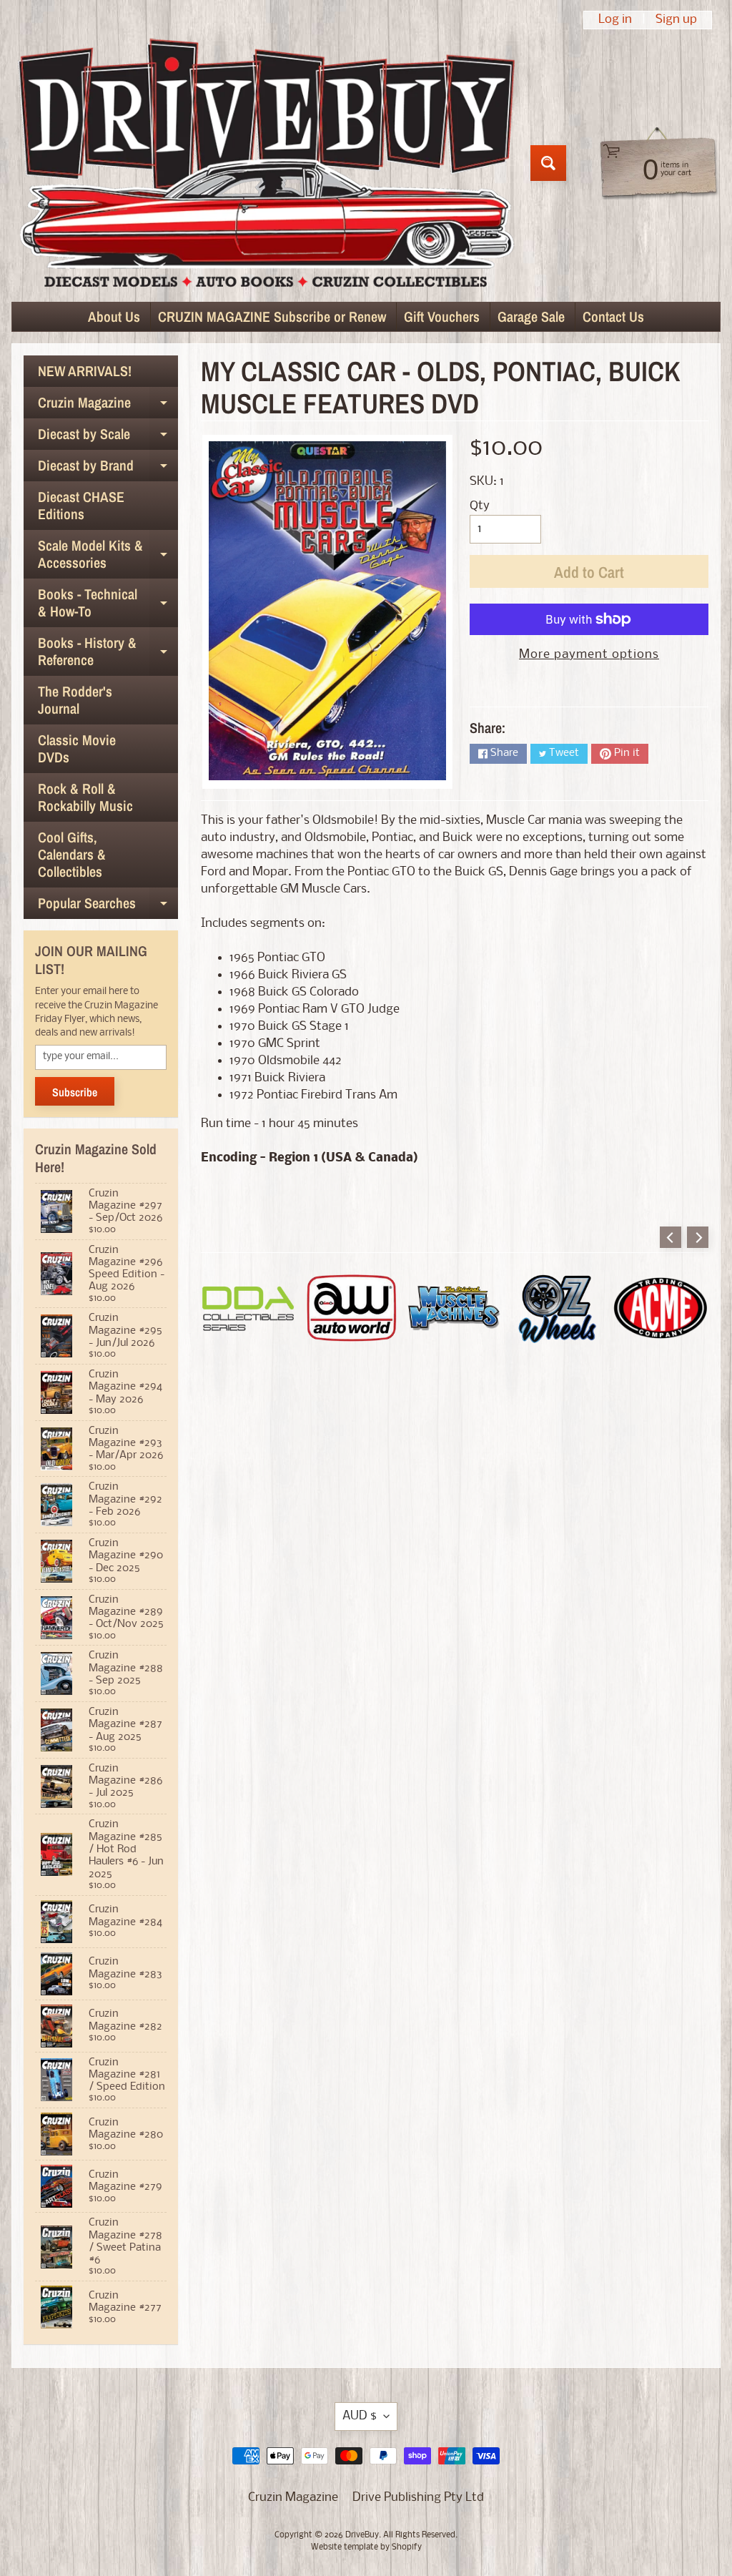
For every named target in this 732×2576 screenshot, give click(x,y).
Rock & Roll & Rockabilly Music (85, 797)
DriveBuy (362, 2535)
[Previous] (671, 1237)
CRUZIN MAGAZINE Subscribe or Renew (272, 316)
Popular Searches (108, 906)
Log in (615, 20)
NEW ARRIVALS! (85, 371)
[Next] (698, 1237)
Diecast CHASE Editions (81, 505)
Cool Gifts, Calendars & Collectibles (72, 854)
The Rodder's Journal (75, 700)
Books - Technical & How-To (108, 604)
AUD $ (360, 2416)
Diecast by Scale (108, 437)
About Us (114, 316)
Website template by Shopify (366, 2547)
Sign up (676, 20)
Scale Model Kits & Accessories (108, 555)
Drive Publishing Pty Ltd (418, 2498)
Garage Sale (531, 316)
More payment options (589, 655)
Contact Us (613, 316)
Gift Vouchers (442, 316)
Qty (480, 506)
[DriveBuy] (266, 163)
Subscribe (75, 1092)
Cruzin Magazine (108, 405)
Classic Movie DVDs (77, 748)
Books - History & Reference (108, 652)
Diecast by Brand (108, 468)
